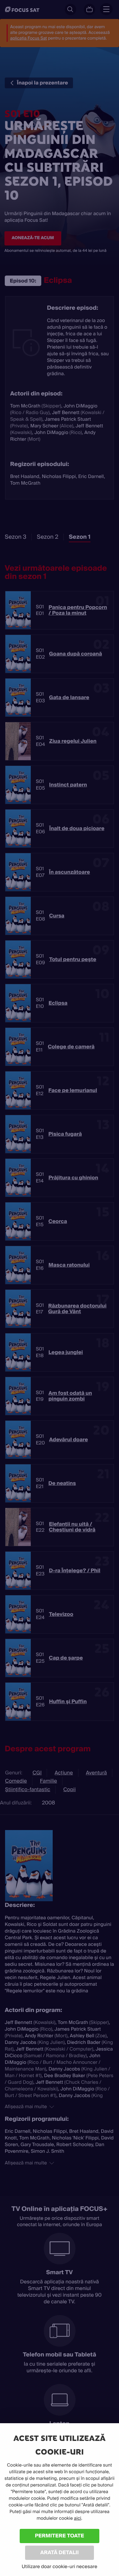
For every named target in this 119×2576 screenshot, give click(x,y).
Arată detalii (60, 2552)
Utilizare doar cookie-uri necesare (59, 2567)
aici (78, 2518)
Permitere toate (60, 2536)
